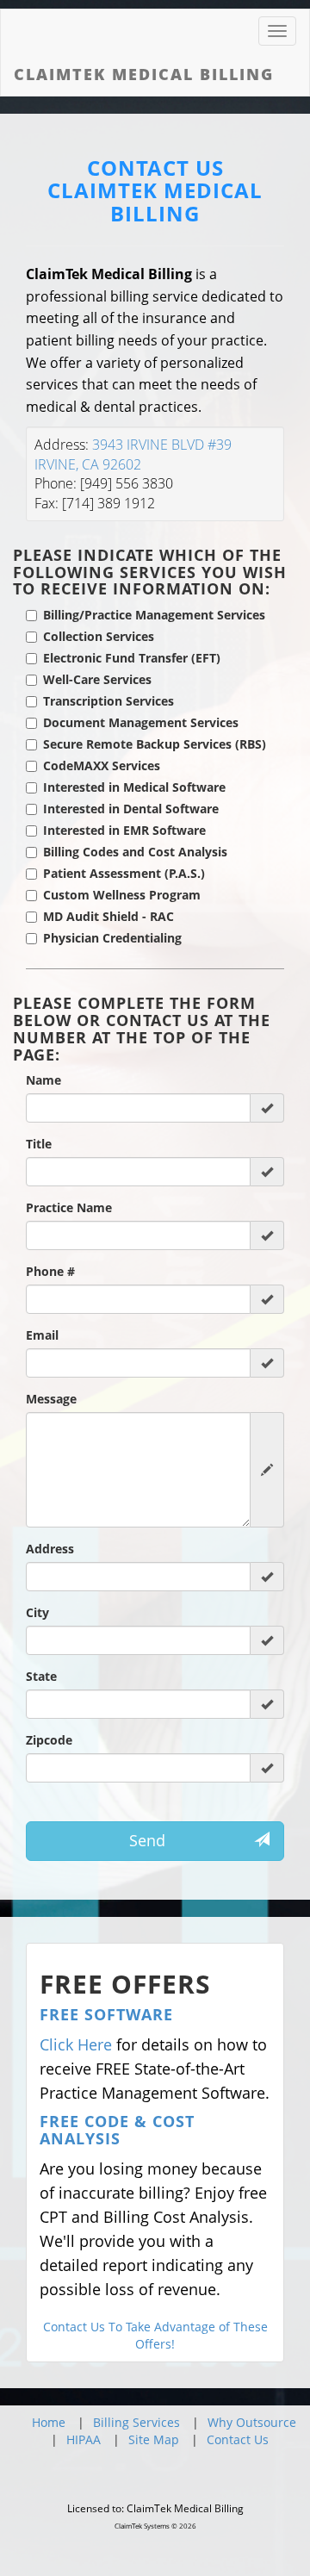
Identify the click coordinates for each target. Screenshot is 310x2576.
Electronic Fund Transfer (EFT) (132, 658)
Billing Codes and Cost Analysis (135, 852)
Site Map (154, 2439)
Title (39, 1144)
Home (49, 2422)
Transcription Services (108, 701)
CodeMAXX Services (102, 765)
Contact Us (238, 2439)
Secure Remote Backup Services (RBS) (155, 744)
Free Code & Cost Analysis (117, 2130)
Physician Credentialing (112, 938)
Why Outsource (252, 2422)
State (41, 1676)
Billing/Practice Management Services (154, 615)
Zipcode (49, 1740)
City (37, 1612)
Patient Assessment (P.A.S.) (124, 873)
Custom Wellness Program (122, 895)
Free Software (106, 2014)
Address (50, 1549)
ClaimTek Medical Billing (155, 202)
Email (42, 1335)
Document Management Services (141, 722)
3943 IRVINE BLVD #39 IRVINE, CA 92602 (133, 454)
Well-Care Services (97, 679)
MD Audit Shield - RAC (108, 916)
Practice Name (69, 1207)
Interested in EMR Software (124, 830)
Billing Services (136, 2422)
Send (147, 1840)
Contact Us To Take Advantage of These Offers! (155, 2335)
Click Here (76, 2044)
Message (51, 1399)
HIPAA (84, 2439)
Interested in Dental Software (131, 809)
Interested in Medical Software (134, 787)
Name (43, 1080)
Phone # (50, 1271)
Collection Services (99, 636)
